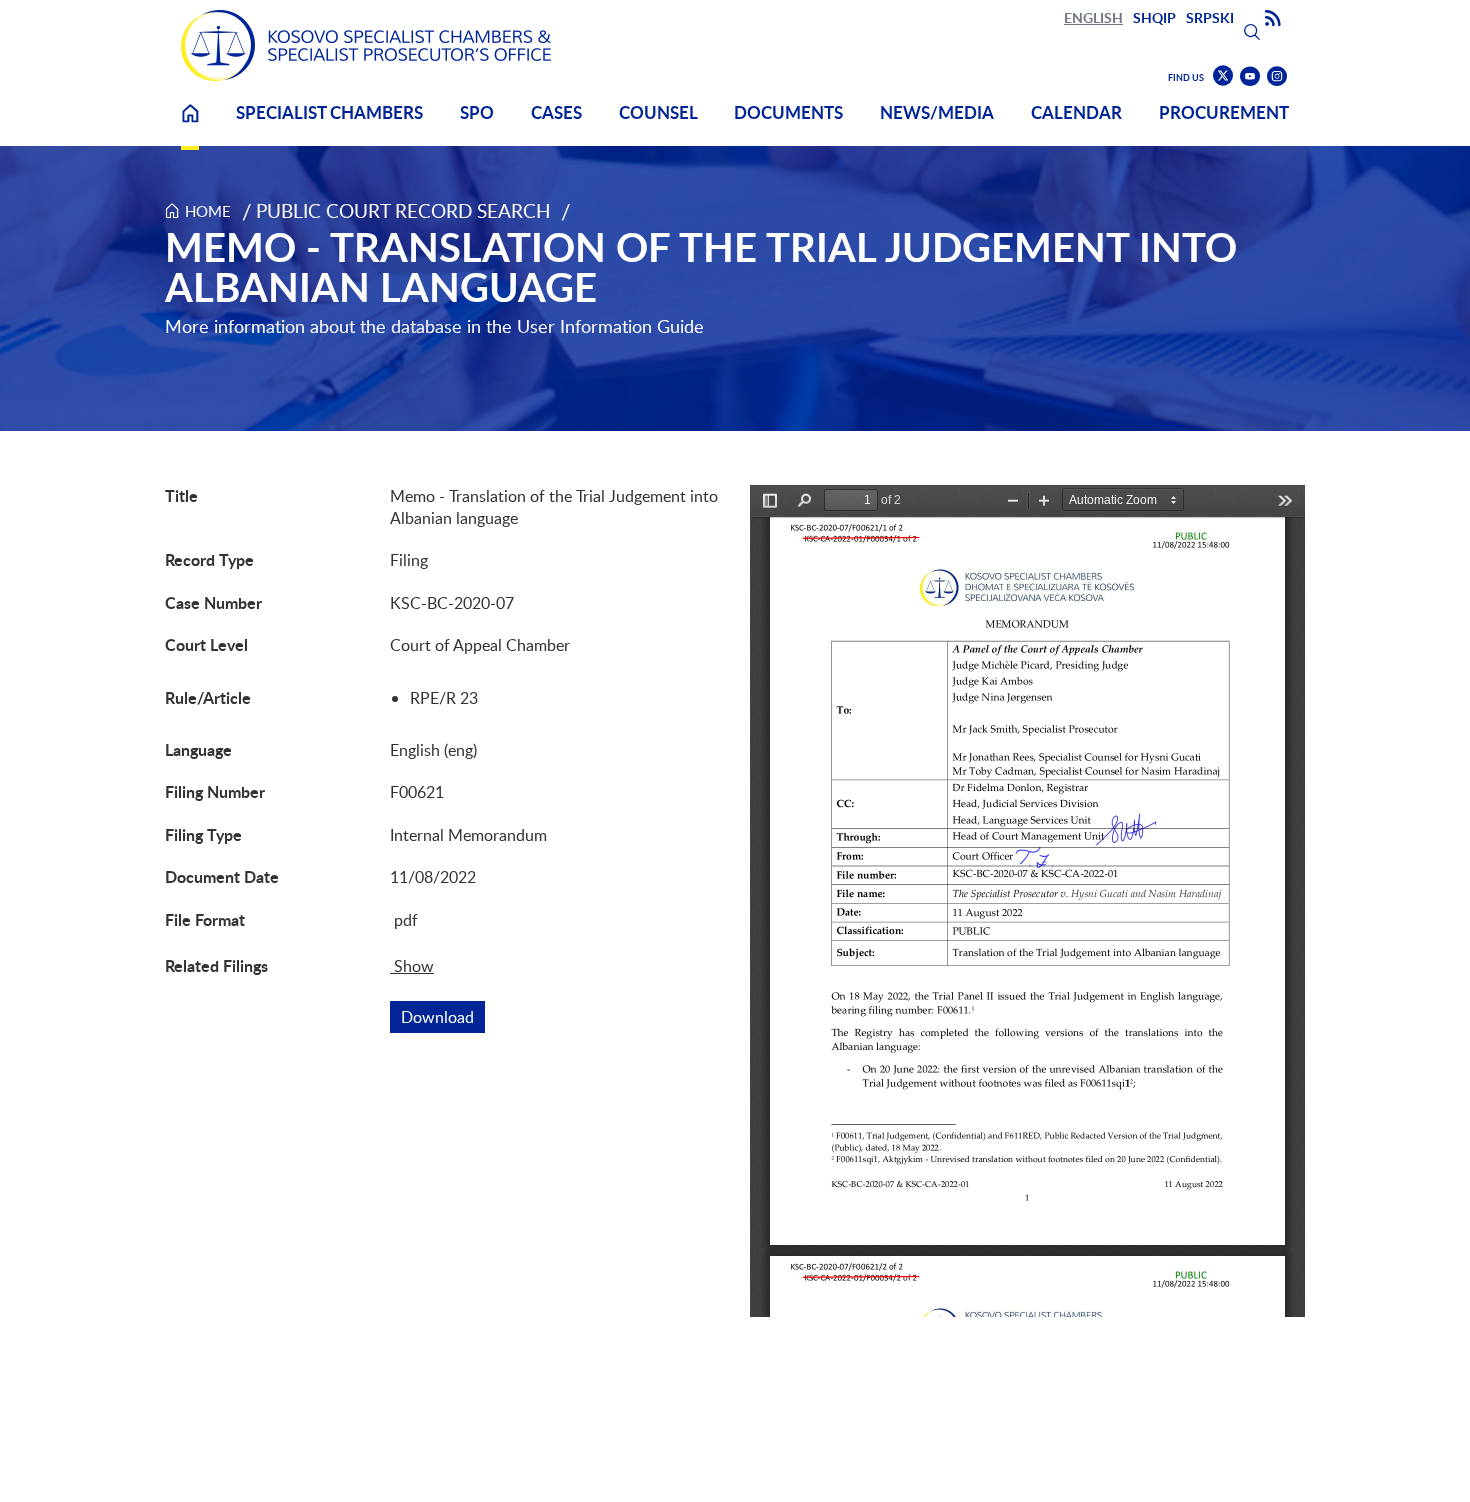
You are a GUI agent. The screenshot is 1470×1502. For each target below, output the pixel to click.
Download (443, 1017)
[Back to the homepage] (366, 45)
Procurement (1224, 112)
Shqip (1154, 17)
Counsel (658, 112)
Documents (788, 112)
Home (190, 125)
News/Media (937, 112)
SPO (477, 112)
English (1093, 17)
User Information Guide (610, 326)
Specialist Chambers (329, 112)
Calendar (1076, 112)
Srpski (1210, 17)
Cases (556, 112)
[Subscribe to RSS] (1273, 19)
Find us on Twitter (1223, 76)
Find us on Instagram (1277, 76)
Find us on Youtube (1250, 76)
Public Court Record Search (403, 210)
